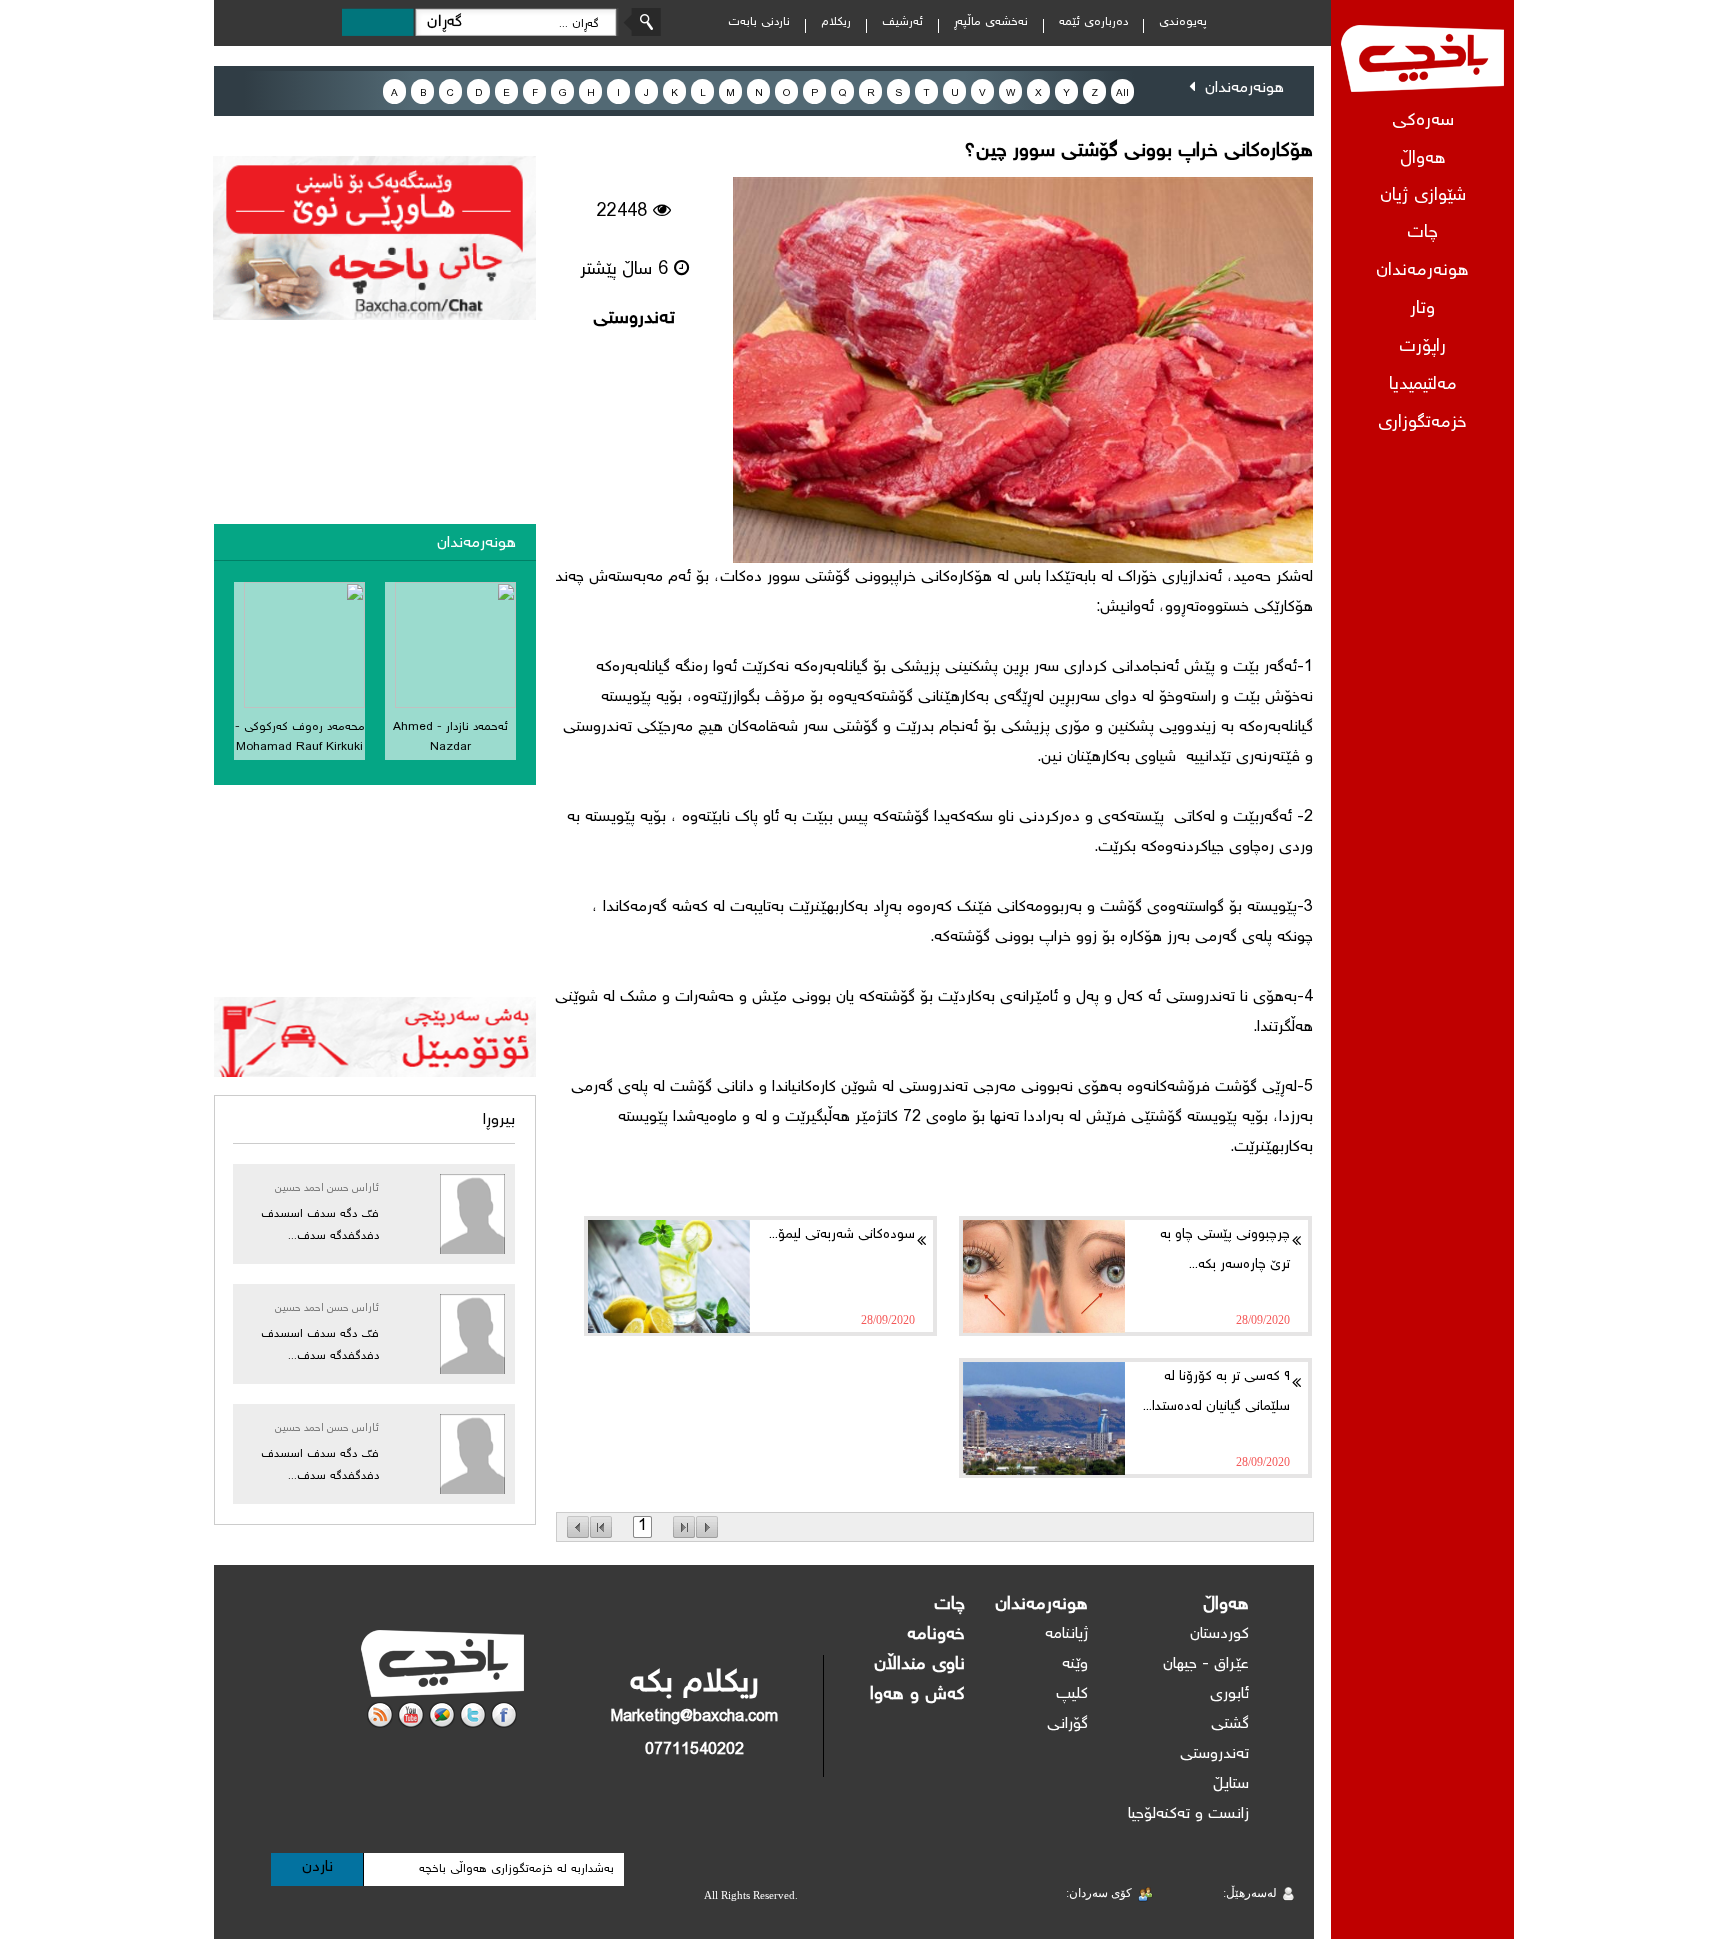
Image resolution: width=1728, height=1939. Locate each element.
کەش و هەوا (917, 1695)
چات (1422, 233)
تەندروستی (634, 319)
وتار (1422, 309)
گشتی (1230, 1724)
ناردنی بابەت (759, 22)
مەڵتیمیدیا (1423, 385)
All (1122, 93)
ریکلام (836, 22)
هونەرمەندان (1422, 271)
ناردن (317, 1867)
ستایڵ (1231, 1784)
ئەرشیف (902, 22)
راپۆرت (1422, 347)
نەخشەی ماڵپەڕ (991, 22)
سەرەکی (1423, 121)
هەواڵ (1226, 1605)
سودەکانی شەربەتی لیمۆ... (842, 1235)
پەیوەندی (1183, 22)
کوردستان (1219, 1634)
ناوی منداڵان (919, 1665)
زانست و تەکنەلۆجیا (1188, 1814)
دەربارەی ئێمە (1093, 22)
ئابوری (1229, 1694)
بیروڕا (499, 1120)
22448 (625, 212)
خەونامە (936, 1635)
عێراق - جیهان (1206, 1664)
